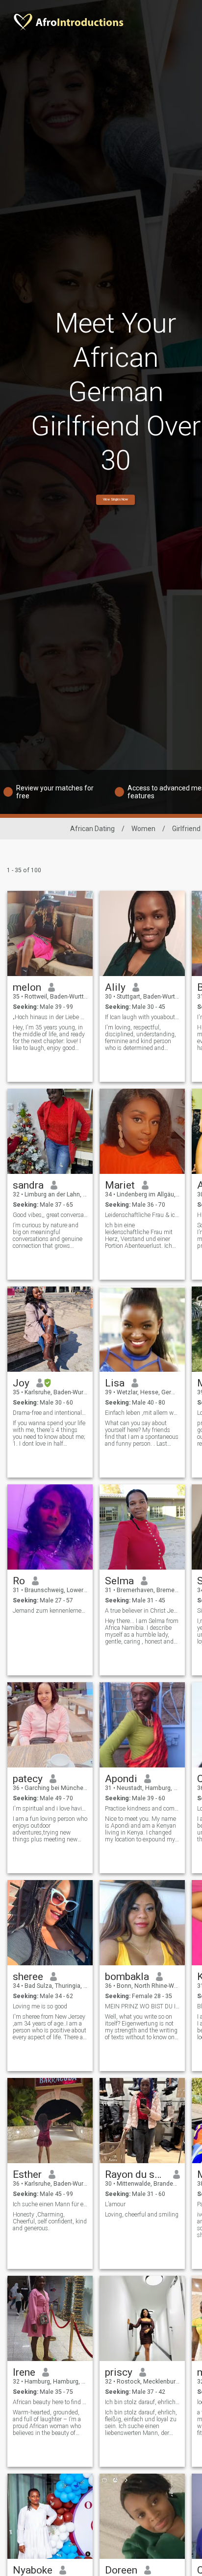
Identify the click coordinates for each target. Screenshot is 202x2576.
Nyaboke (33, 2570)
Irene (24, 2372)
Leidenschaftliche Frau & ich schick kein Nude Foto (142, 1215)
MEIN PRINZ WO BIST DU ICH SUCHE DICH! (142, 2006)
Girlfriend (186, 829)
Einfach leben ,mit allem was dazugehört (142, 1413)
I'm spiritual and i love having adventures (50, 1809)
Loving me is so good (40, 2006)
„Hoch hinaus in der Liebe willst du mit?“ (50, 1017)
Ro (19, 1581)
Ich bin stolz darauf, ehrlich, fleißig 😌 (142, 2402)
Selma (119, 1581)
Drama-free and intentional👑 (50, 1413)
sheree (28, 1977)
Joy (21, 1383)
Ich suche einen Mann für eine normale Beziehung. (50, 2204)
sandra (28, 1185)
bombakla (127, 1977)
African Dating (92, 829)
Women (143, 829)
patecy (28, 1779)
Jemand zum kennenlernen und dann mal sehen (50, 1611)
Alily (115, 987)
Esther (27, 2174)
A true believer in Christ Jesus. (142, 1611)
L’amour (115, 2204)
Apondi (121, 1779)
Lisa (115, 1383)
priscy (119, 2372)
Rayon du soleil (136, 2174)
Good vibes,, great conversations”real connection (50, 1215)
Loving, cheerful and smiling (142, 2215)
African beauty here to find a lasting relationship (50, 2402)
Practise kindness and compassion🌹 (142, 1809)
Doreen (121, 2570)
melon (27, 987)
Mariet (120, 1185)
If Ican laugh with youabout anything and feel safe (142, 1017)
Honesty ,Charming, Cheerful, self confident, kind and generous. (50, 2221)
